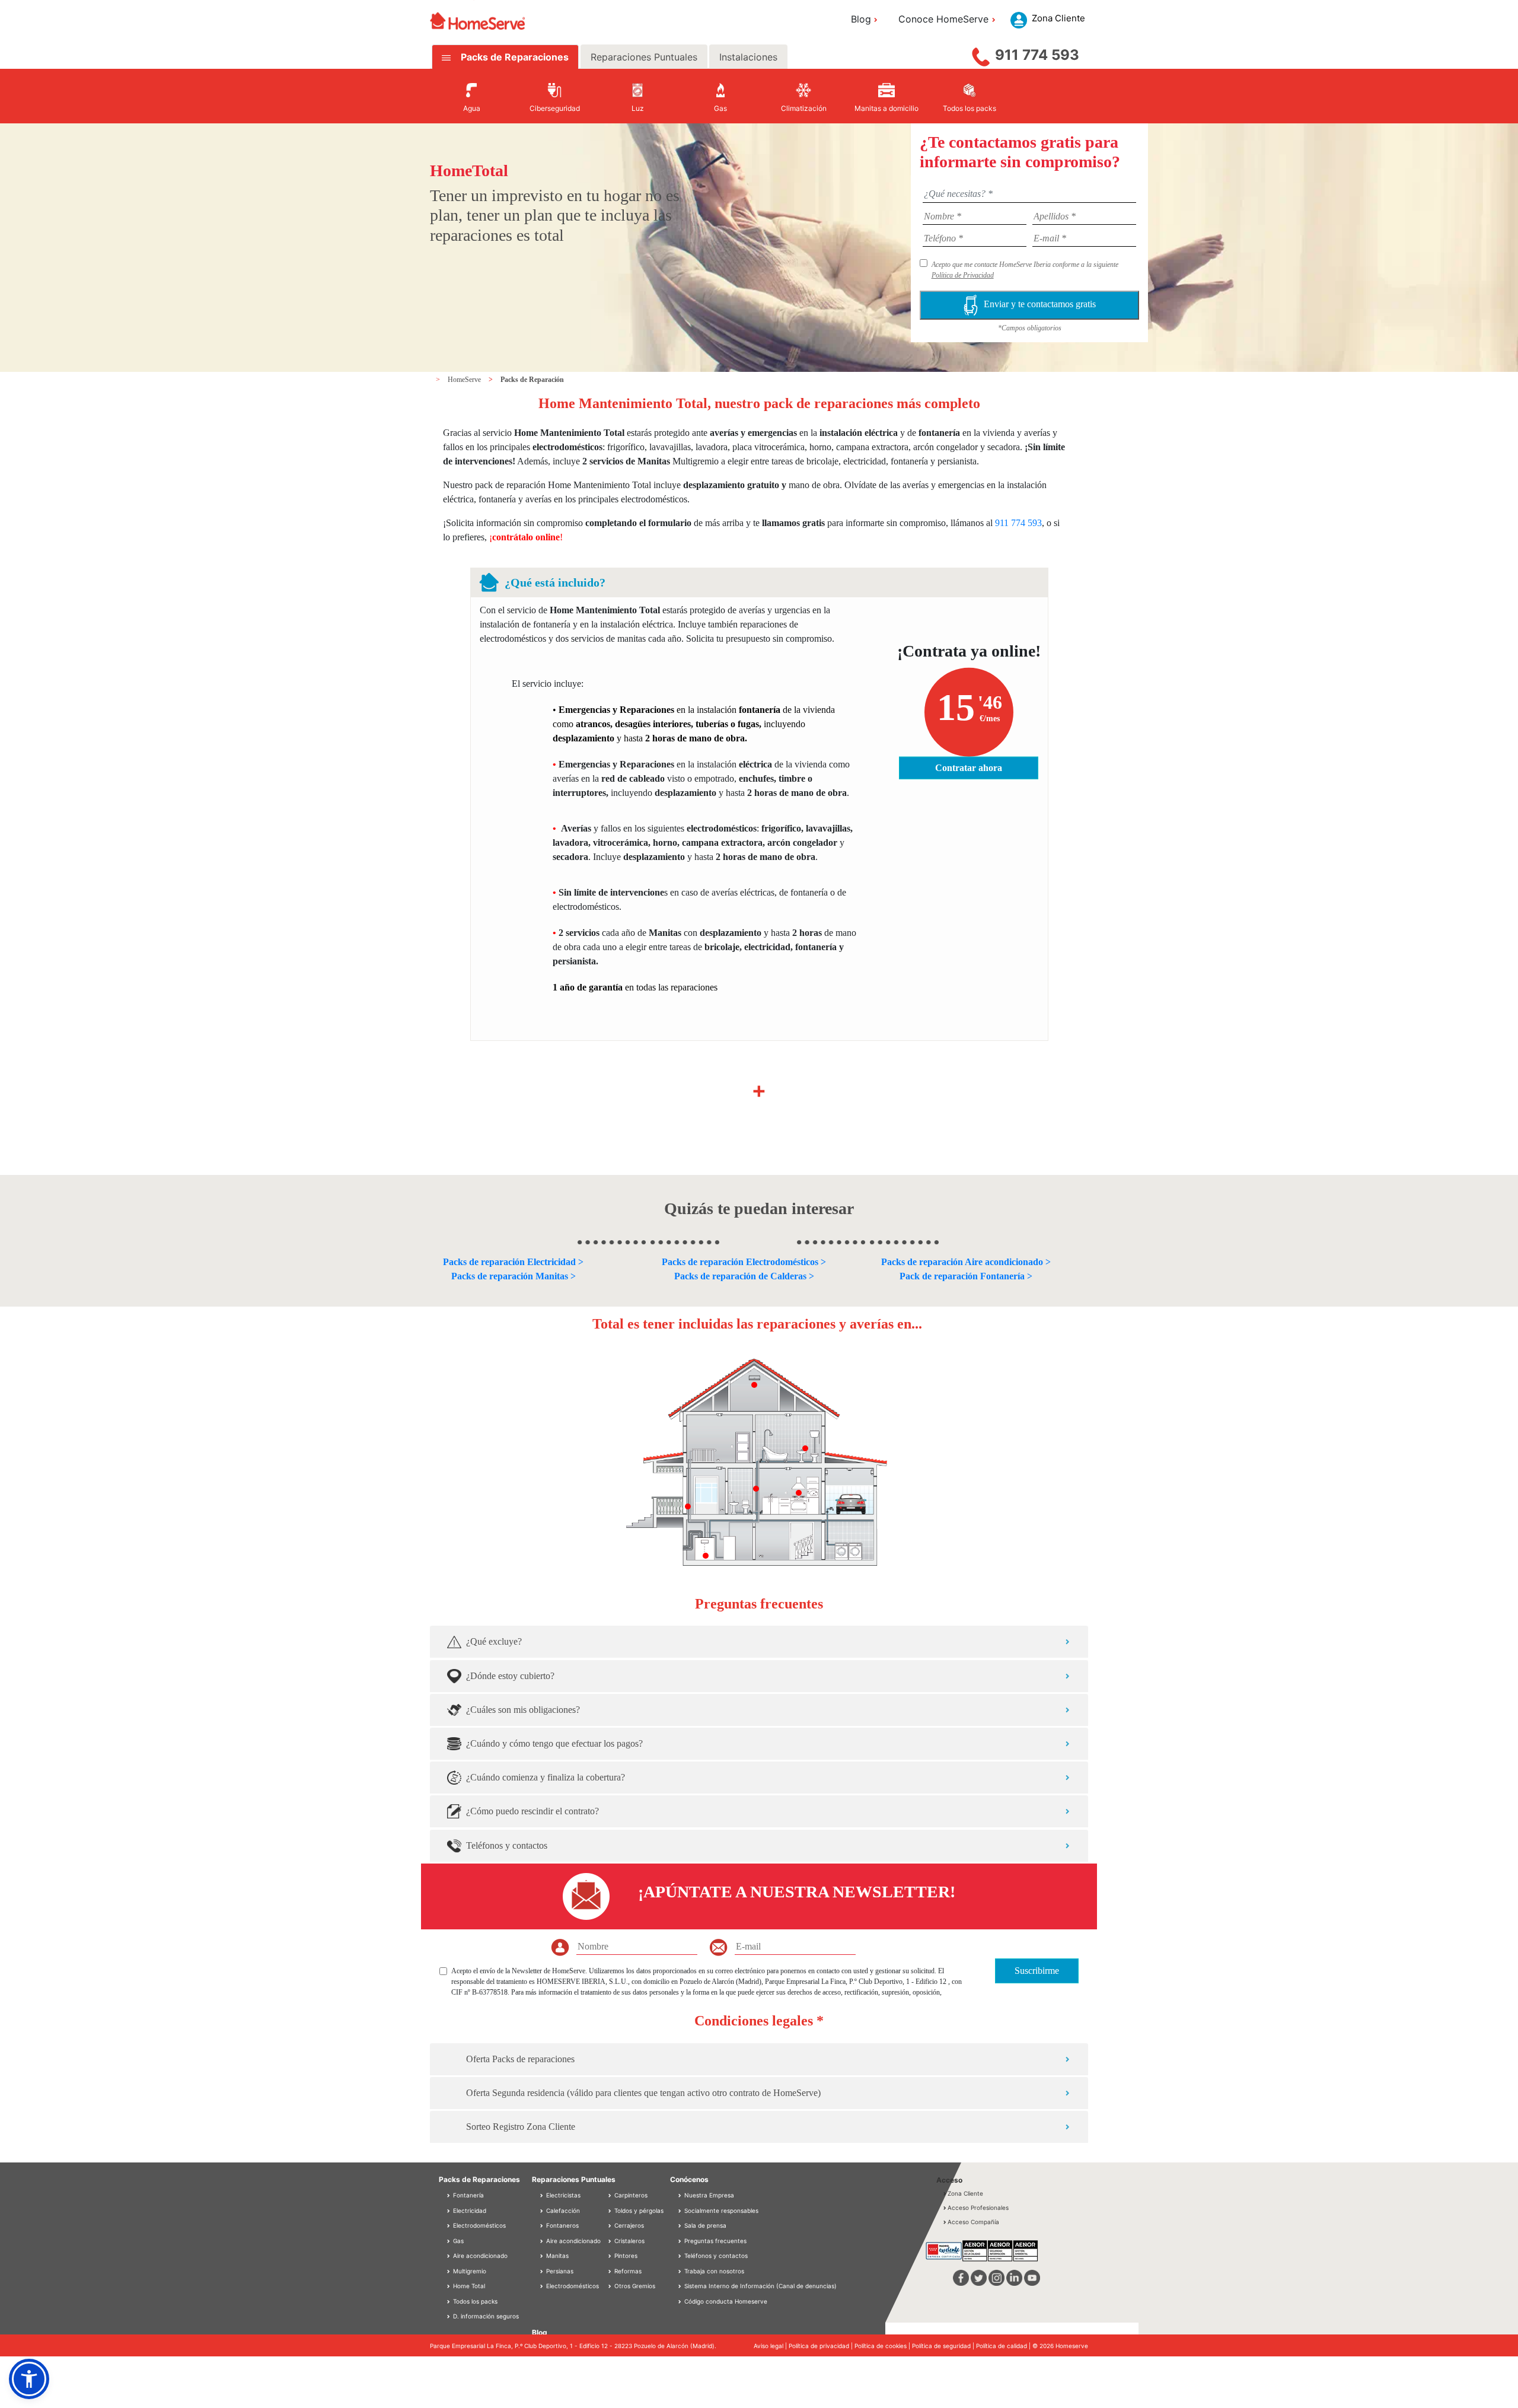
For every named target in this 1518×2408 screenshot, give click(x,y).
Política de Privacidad (963, 275)
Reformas (627, 2271)
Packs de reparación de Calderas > (744, 1276)
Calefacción (562, 2210)
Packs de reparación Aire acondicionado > (966, 1262)
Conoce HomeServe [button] (943, 19)
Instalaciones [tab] (748, 57)
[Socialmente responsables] (681, 2210)
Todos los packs (474, 2301)
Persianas (559, 2271)
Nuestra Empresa (709, 2195)
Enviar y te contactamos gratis (1040, 304)
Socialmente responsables (721, 2210)
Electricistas (562, 2195)
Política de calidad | (1004, 2346)
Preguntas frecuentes (715, 2241)
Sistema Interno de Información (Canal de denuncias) (760, 2286)
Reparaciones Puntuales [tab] (644, 57)
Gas (457, 2241)
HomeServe (465, 380)
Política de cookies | (883, 2346)
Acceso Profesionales (978, 2208)
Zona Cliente (965, 2193)
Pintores (625, 2256)
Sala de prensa (705, 2225)
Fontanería (468, 2195)
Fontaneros (562, 2225)
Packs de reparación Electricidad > (513, 1262)
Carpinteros (630, 2195)
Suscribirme (1037, 1971)
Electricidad (469, 2210)
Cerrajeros (628, 2225)
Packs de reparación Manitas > (514, 1276)
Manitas (557, 2256)
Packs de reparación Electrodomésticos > (744, 1262)
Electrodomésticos (479, 2225)
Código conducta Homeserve (726, 2301)
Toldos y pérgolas (638, 2210)
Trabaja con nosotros (714, 2271)
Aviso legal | (771, 2346)
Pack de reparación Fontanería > (966, 1276)
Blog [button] (861, 19)
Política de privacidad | (822, 2346)
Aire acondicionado (479, 2256)
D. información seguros (485, 2316)
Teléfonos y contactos (716, 2256)
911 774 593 (1037, 55)
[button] (29, 2379)
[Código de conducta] (681, 2301)
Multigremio (469, 2271)
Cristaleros (629, 2241)
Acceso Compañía (973, 2222)
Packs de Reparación (532, 380)
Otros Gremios (634, 2286)
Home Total (468, 2286)
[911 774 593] (981, 54)
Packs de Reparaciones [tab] (514, 57)
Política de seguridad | (944, 2346)
